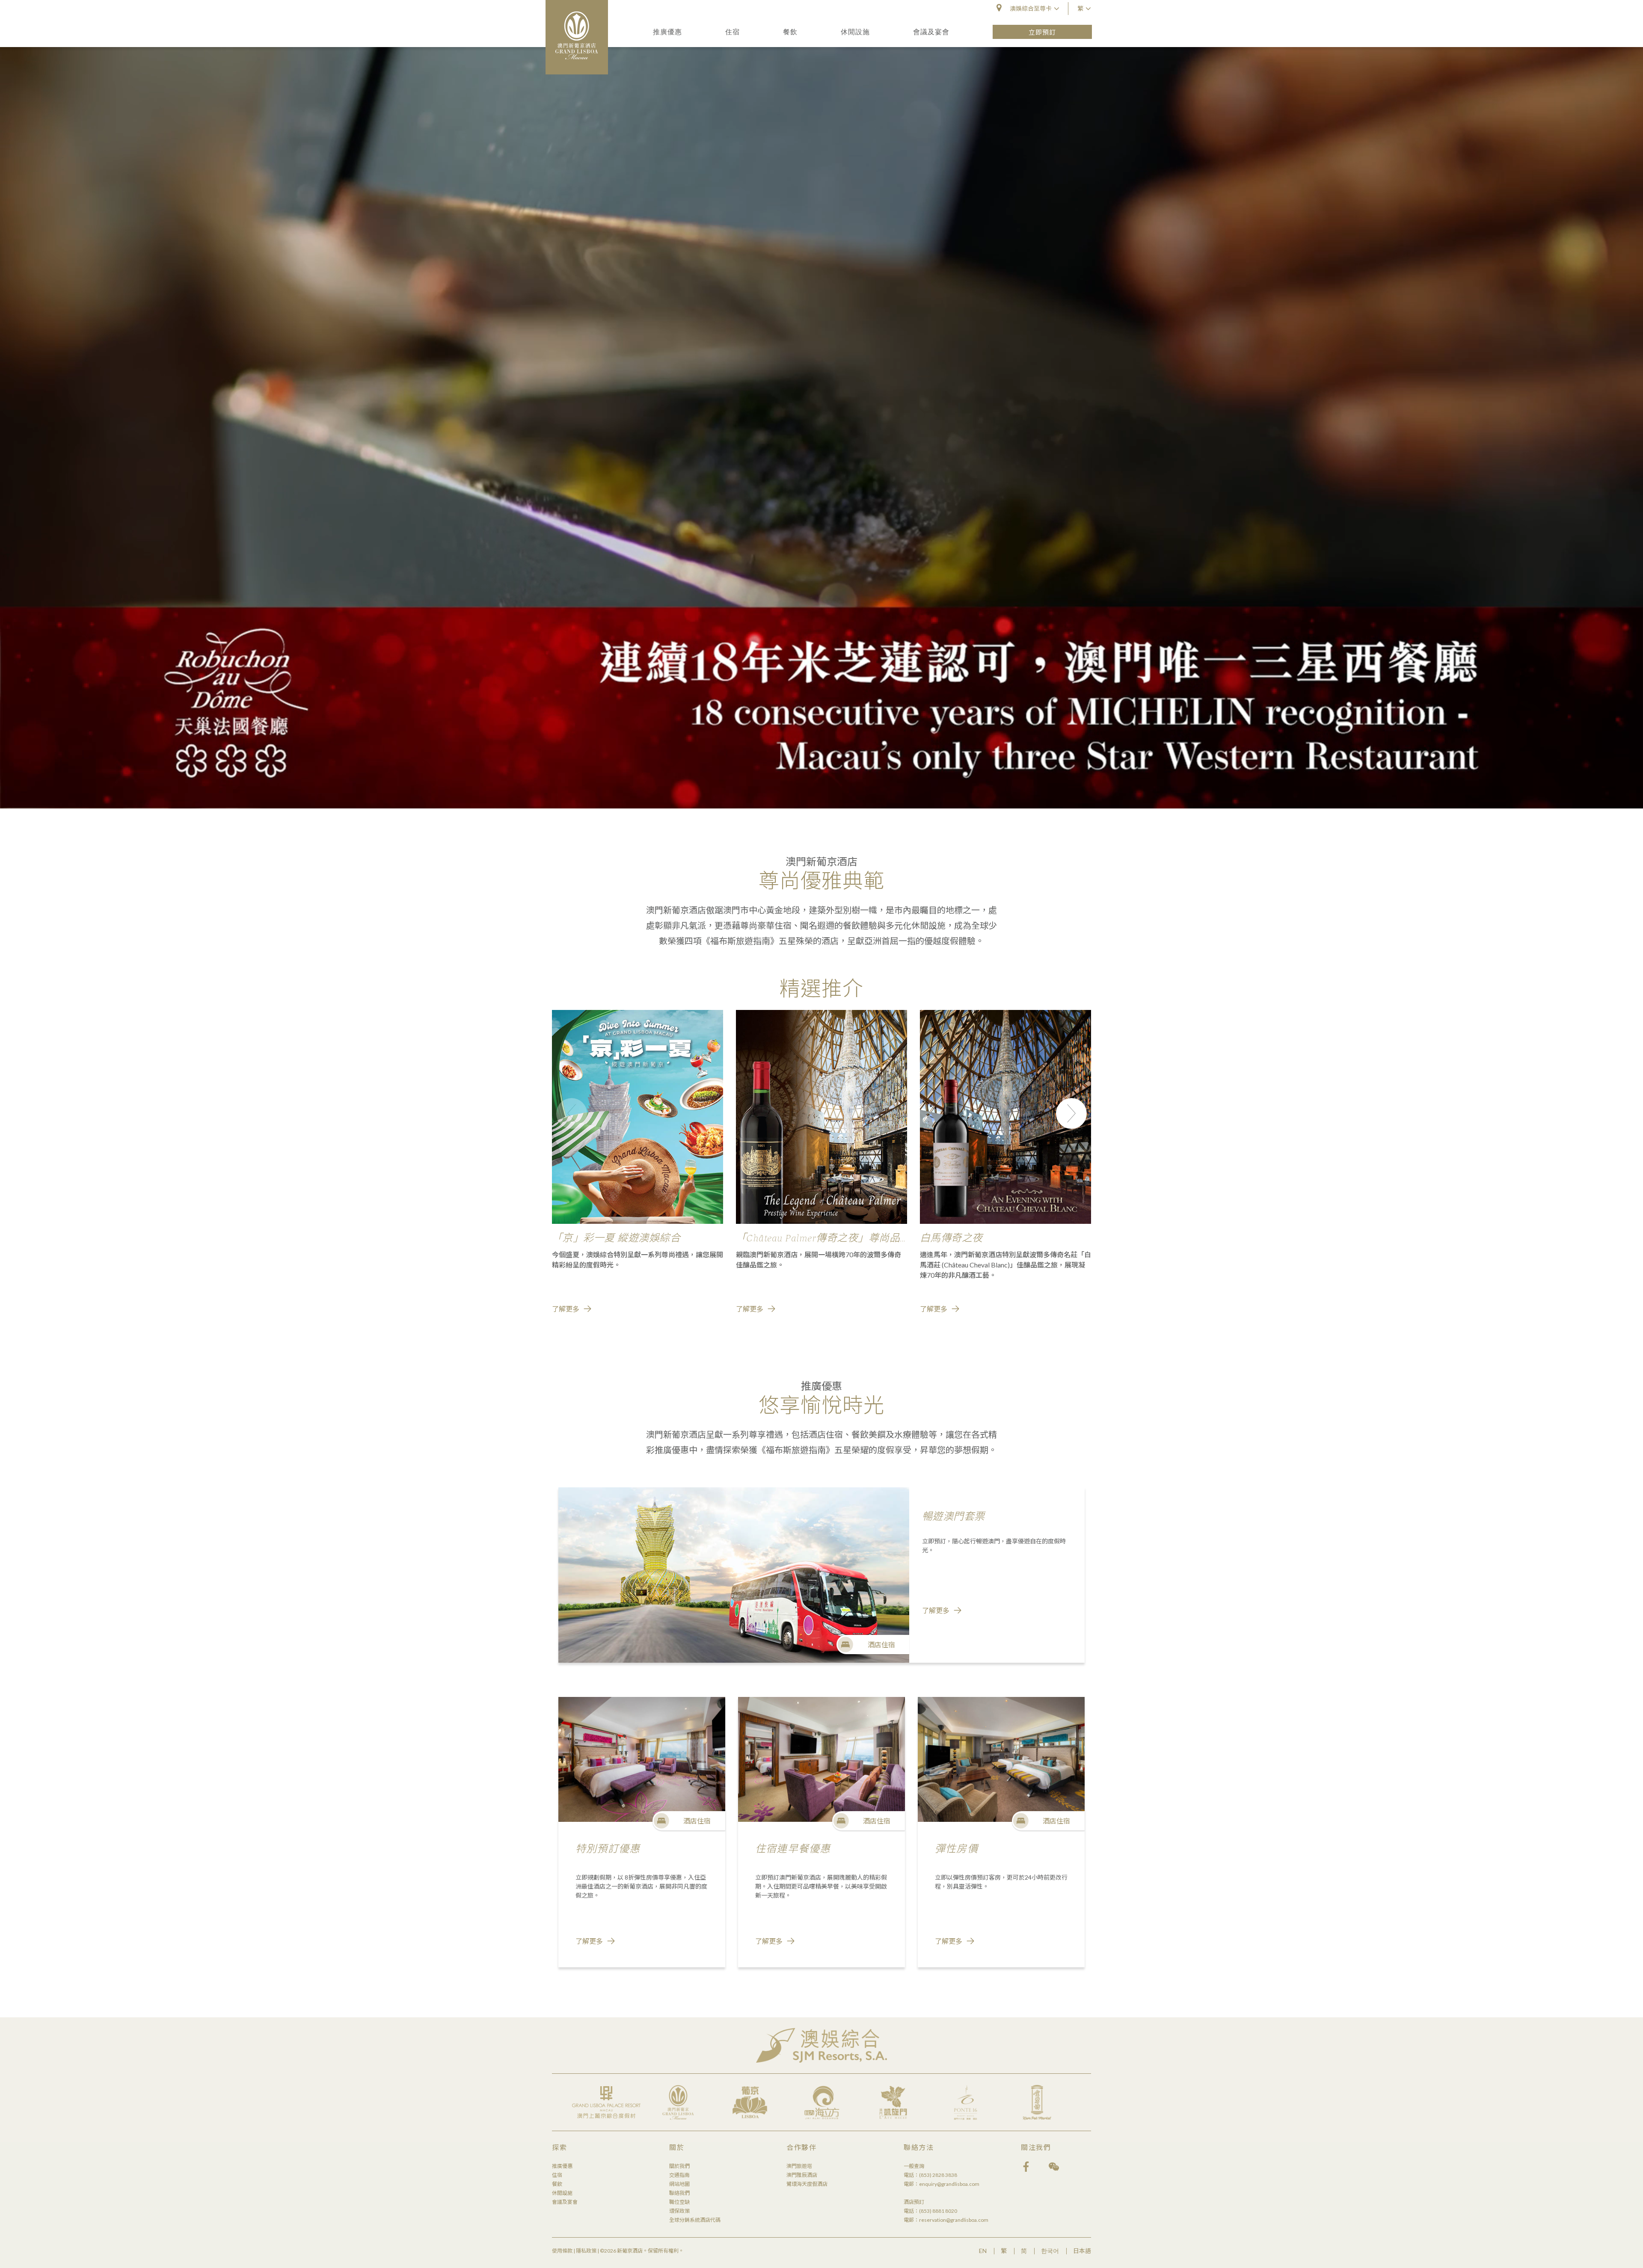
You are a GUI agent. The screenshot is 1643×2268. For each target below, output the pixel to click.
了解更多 (566, 1309)
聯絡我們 (679, 2193)
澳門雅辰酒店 (802, 2175)
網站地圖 (679, 2184)
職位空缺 (679, 2202)
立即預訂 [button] (1042, 32)
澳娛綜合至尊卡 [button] (1031, 8)
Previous (572, 1113)
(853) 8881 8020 (938, 2211)
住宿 (733, 31)
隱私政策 (586, 2251)
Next (1071, 1113)
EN (983, 2251)
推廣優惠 (667, 31)
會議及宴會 (931, 31)
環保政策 (679, 2211)
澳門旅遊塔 (799, 2166)
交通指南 (679, 2175)
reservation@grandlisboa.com (954, 2220)
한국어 (1050, 2251)
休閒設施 (855, 31)
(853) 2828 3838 (938, 2175)
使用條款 (562, 2251)
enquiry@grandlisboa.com (949, 2184)
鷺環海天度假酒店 (807, 2184)
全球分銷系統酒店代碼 (695, 2220)
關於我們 (679, 2166)
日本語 (1082, 2251)
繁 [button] (1080, 8)
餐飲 (790, 31)
